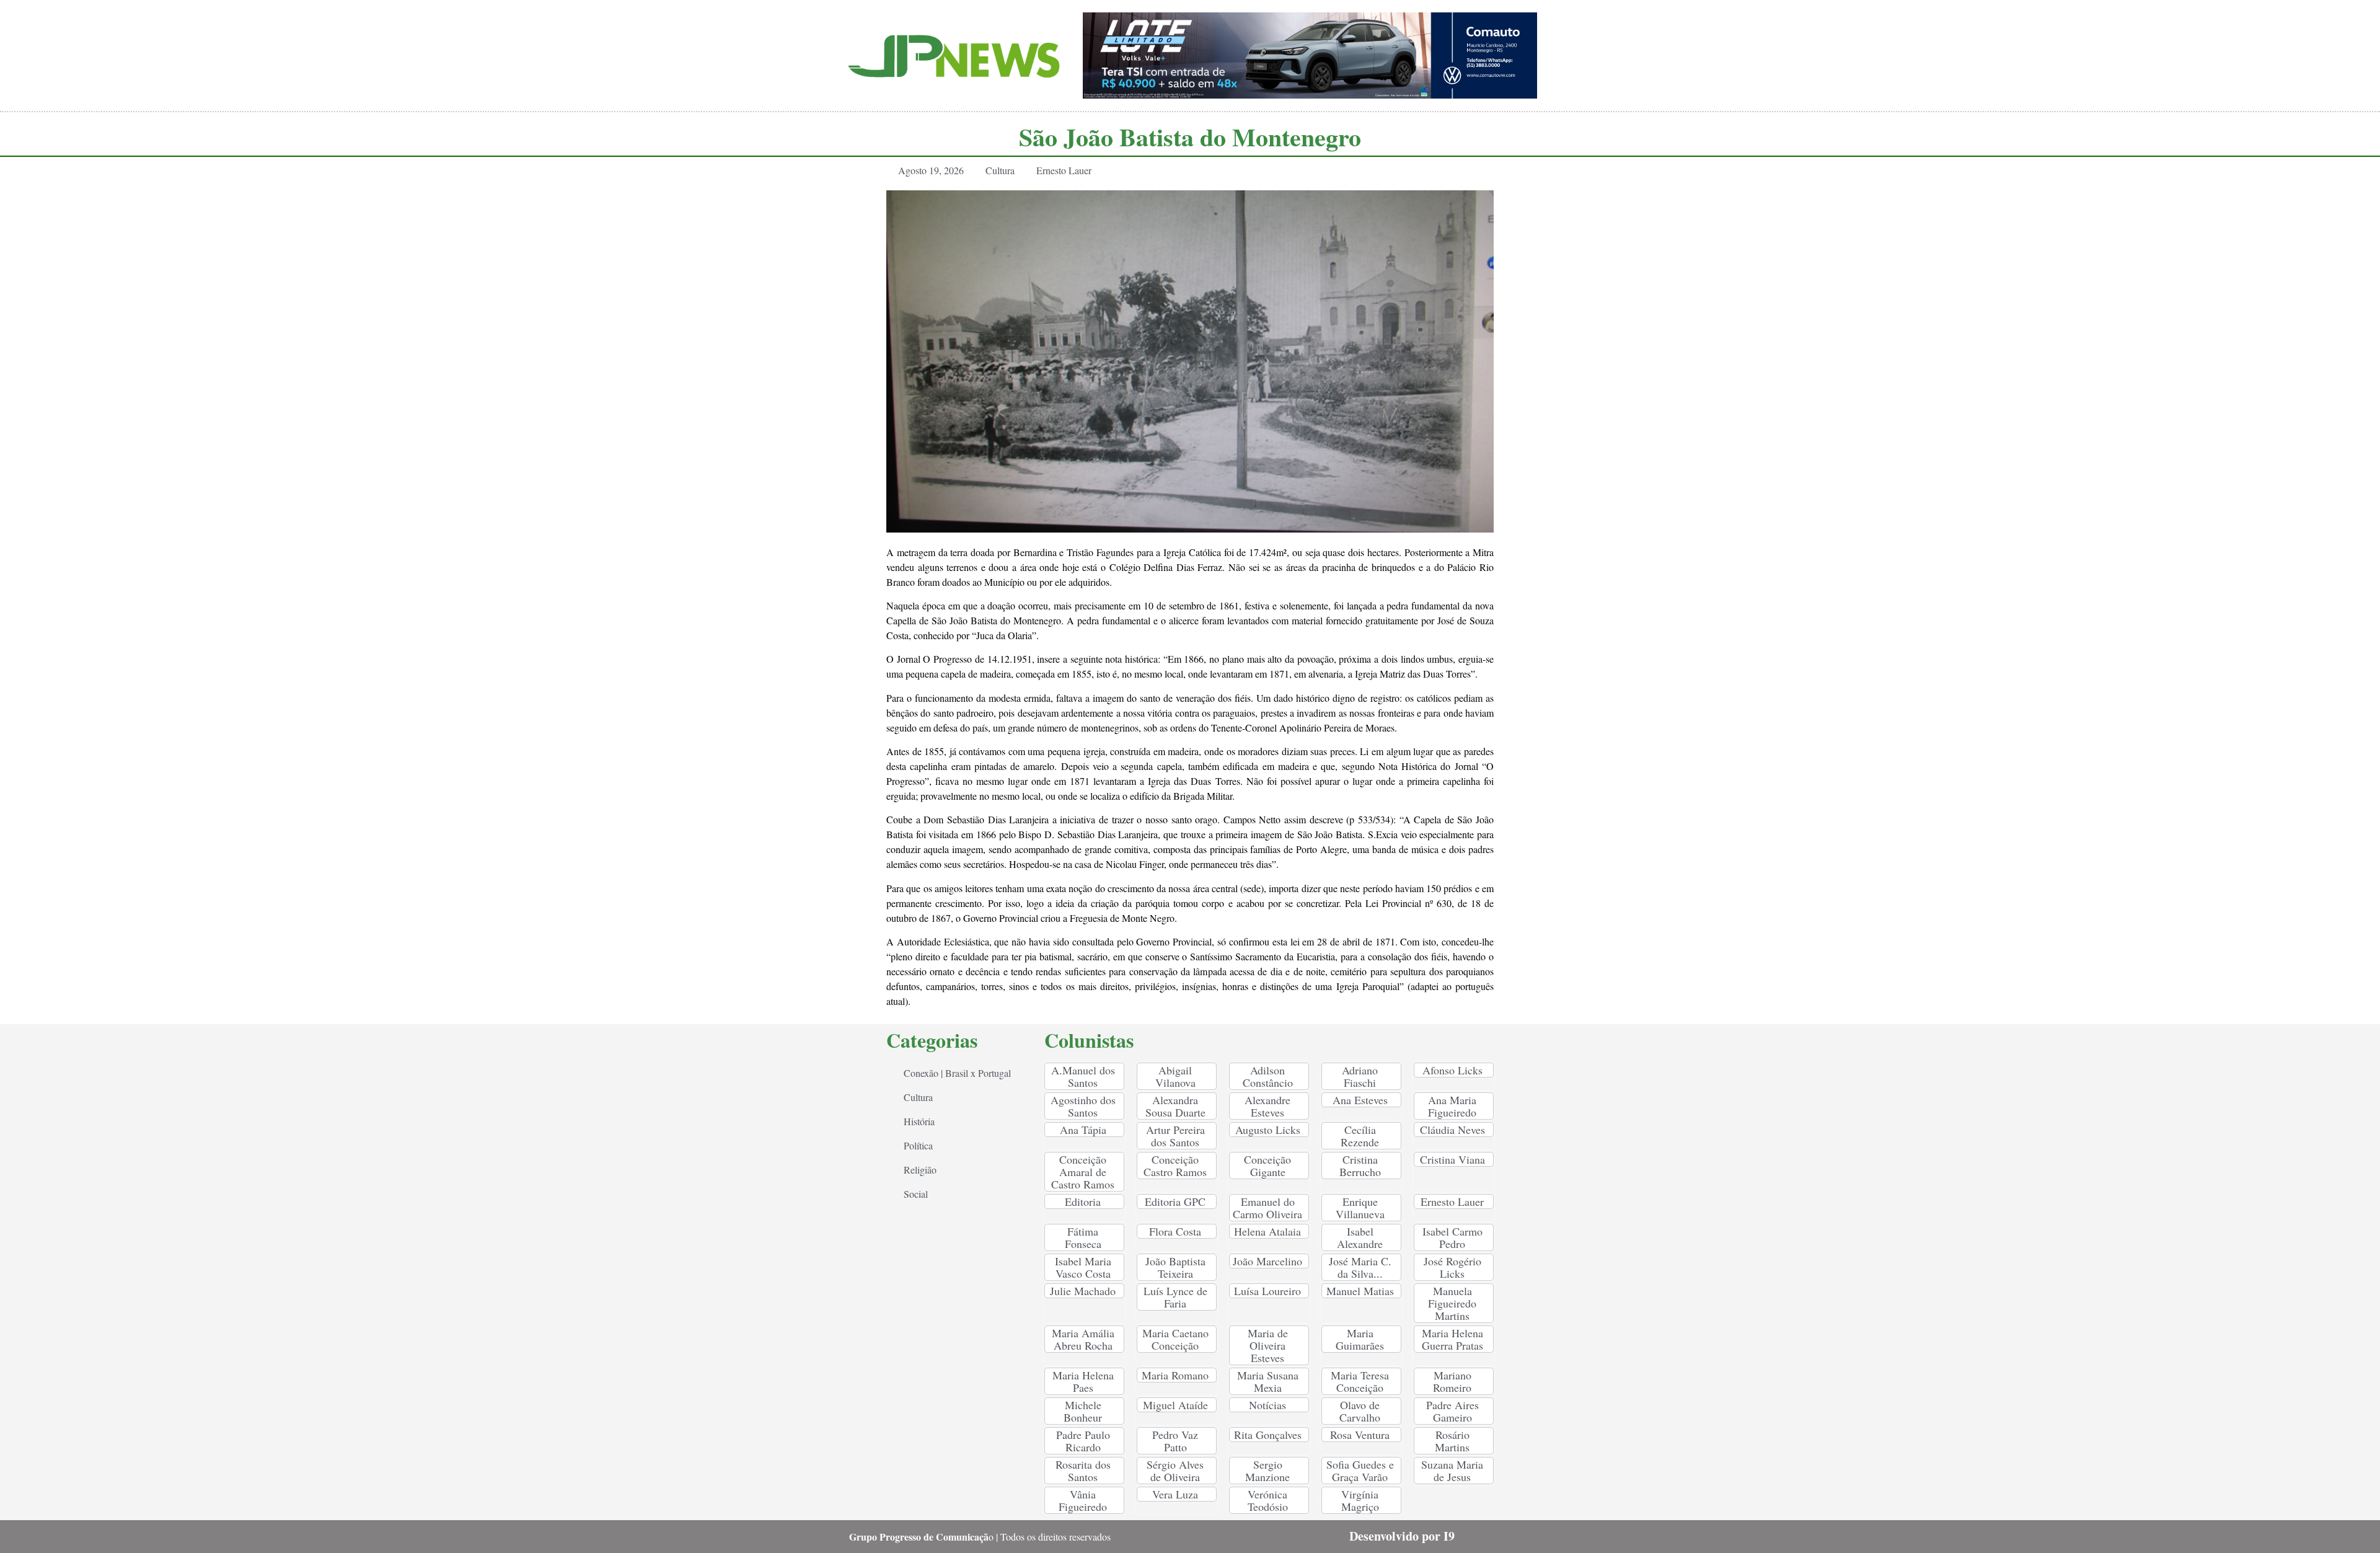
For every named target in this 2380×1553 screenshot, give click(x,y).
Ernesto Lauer (1064, 170)
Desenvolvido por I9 (1402, 1536)
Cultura (1000, 170)
